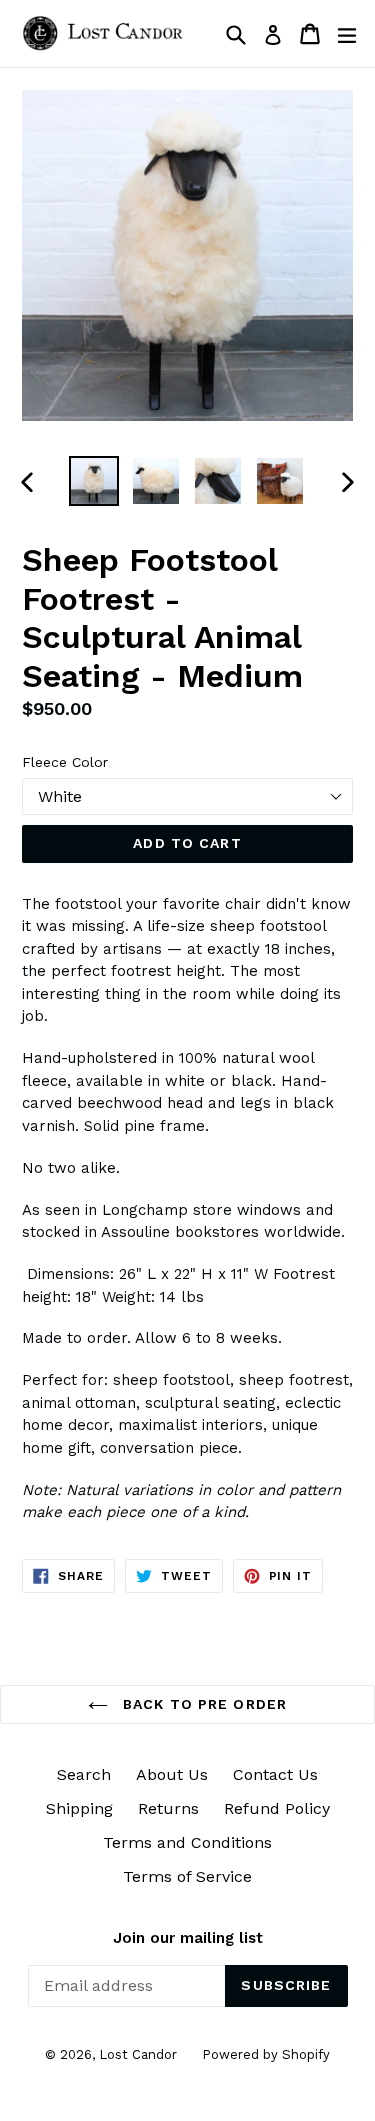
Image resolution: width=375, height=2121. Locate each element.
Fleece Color (65, 762)
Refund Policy (277, 1808)
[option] (94, 481)
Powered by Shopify (266, 2054)
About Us (172, 1774)
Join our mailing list (188, 1938)
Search (84, 1774)
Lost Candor (138, 2054)
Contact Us (275, 1774)
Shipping (79, 1808)
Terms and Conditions (187, 1842)
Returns (168, 1808)
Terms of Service (187, 1876)
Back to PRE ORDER (202, 1704)
